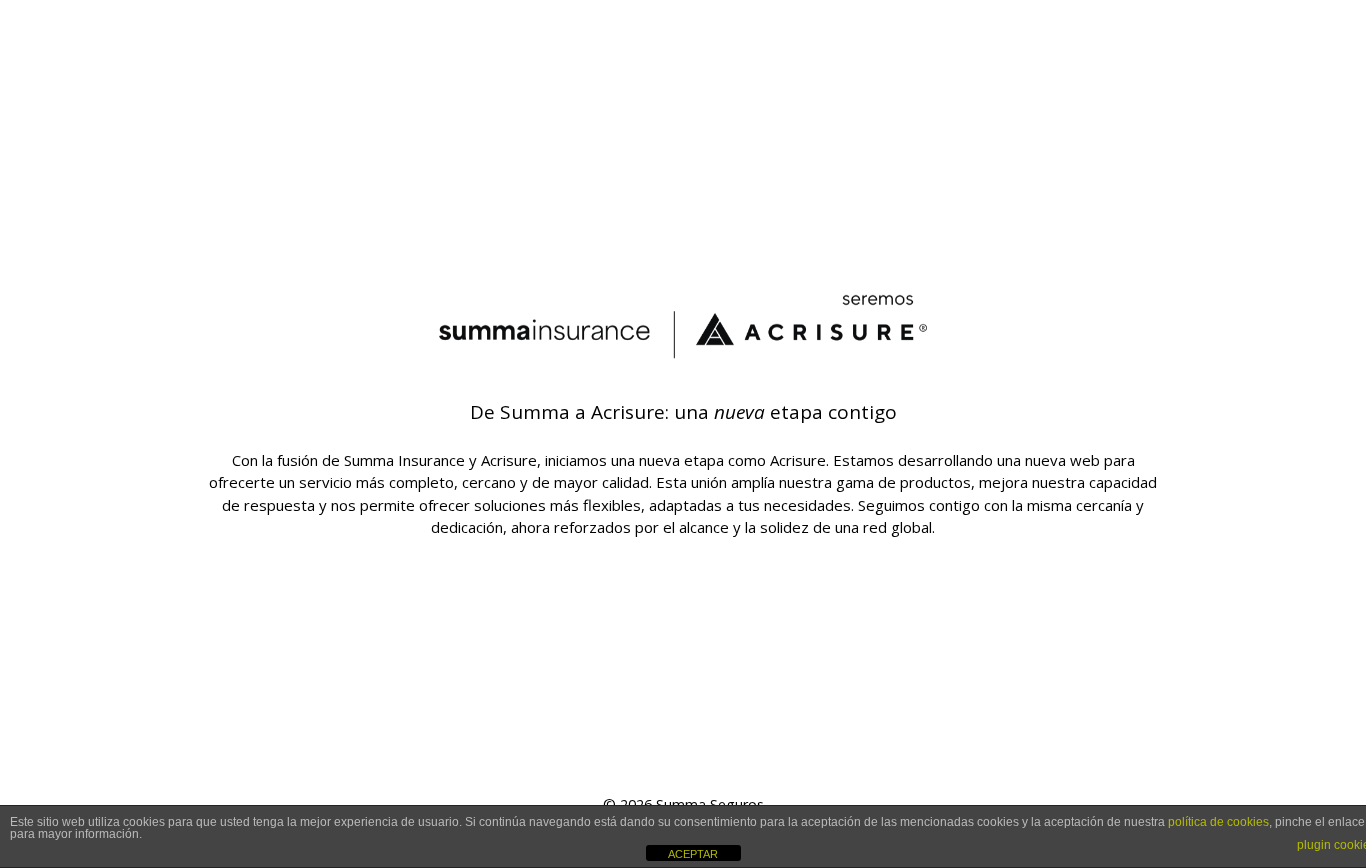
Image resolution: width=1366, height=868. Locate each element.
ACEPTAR (693, 854)
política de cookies (1218, 822)
